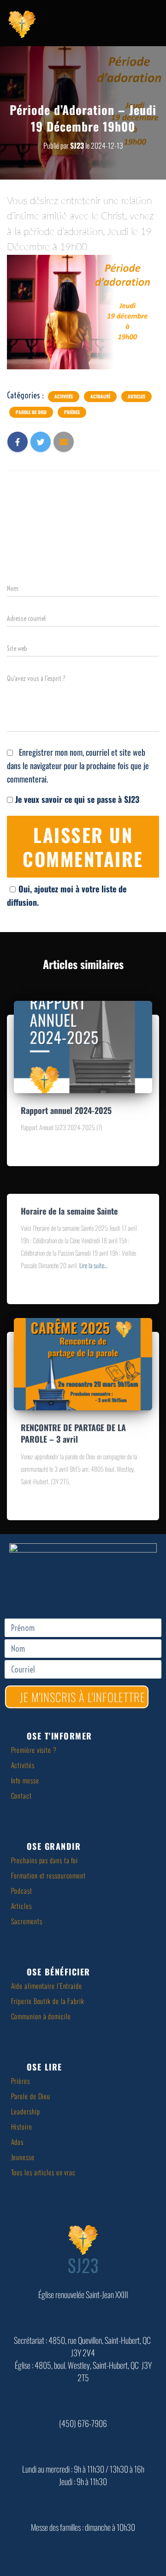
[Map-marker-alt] (55, 1591)
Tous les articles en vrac (44, 2172)
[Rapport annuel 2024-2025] (83, 1046)
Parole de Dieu (31, 412)
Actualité (100, 397)
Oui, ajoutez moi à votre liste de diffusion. (67, 895)
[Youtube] (111, 1591)
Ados (18, 2142)
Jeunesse (23, 2157)
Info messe (25, 1780)
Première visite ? (34, 1750)
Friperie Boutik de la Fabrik (48, 2001)
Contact (21, 1795)
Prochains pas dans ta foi (45, 1860)
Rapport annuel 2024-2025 (66, 1110)
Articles (136, 397)
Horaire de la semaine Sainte (69, 1211)
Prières (72, 412)
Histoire (22, 2126)
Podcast (22, 1890)
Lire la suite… (93, 1265)
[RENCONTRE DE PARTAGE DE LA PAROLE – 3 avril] (83, 1363)
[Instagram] (138, 1591)
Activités (64, 397)
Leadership (26, 2111)
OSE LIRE (44, 2067)
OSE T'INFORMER (59, 1736)
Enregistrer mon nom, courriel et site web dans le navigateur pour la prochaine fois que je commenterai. (78, 765)
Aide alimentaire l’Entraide (47, 1986)
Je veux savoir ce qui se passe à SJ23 (76, 799)
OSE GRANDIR (54, 1846)
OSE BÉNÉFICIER (59, 1972)
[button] (86, 1736)
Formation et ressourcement (48, 1875)
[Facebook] (83, 1591)
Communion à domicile (41, 2016)
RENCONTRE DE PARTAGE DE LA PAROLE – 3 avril (73, 1433)
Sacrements (27, 1921)
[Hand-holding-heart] (28, 1591)
